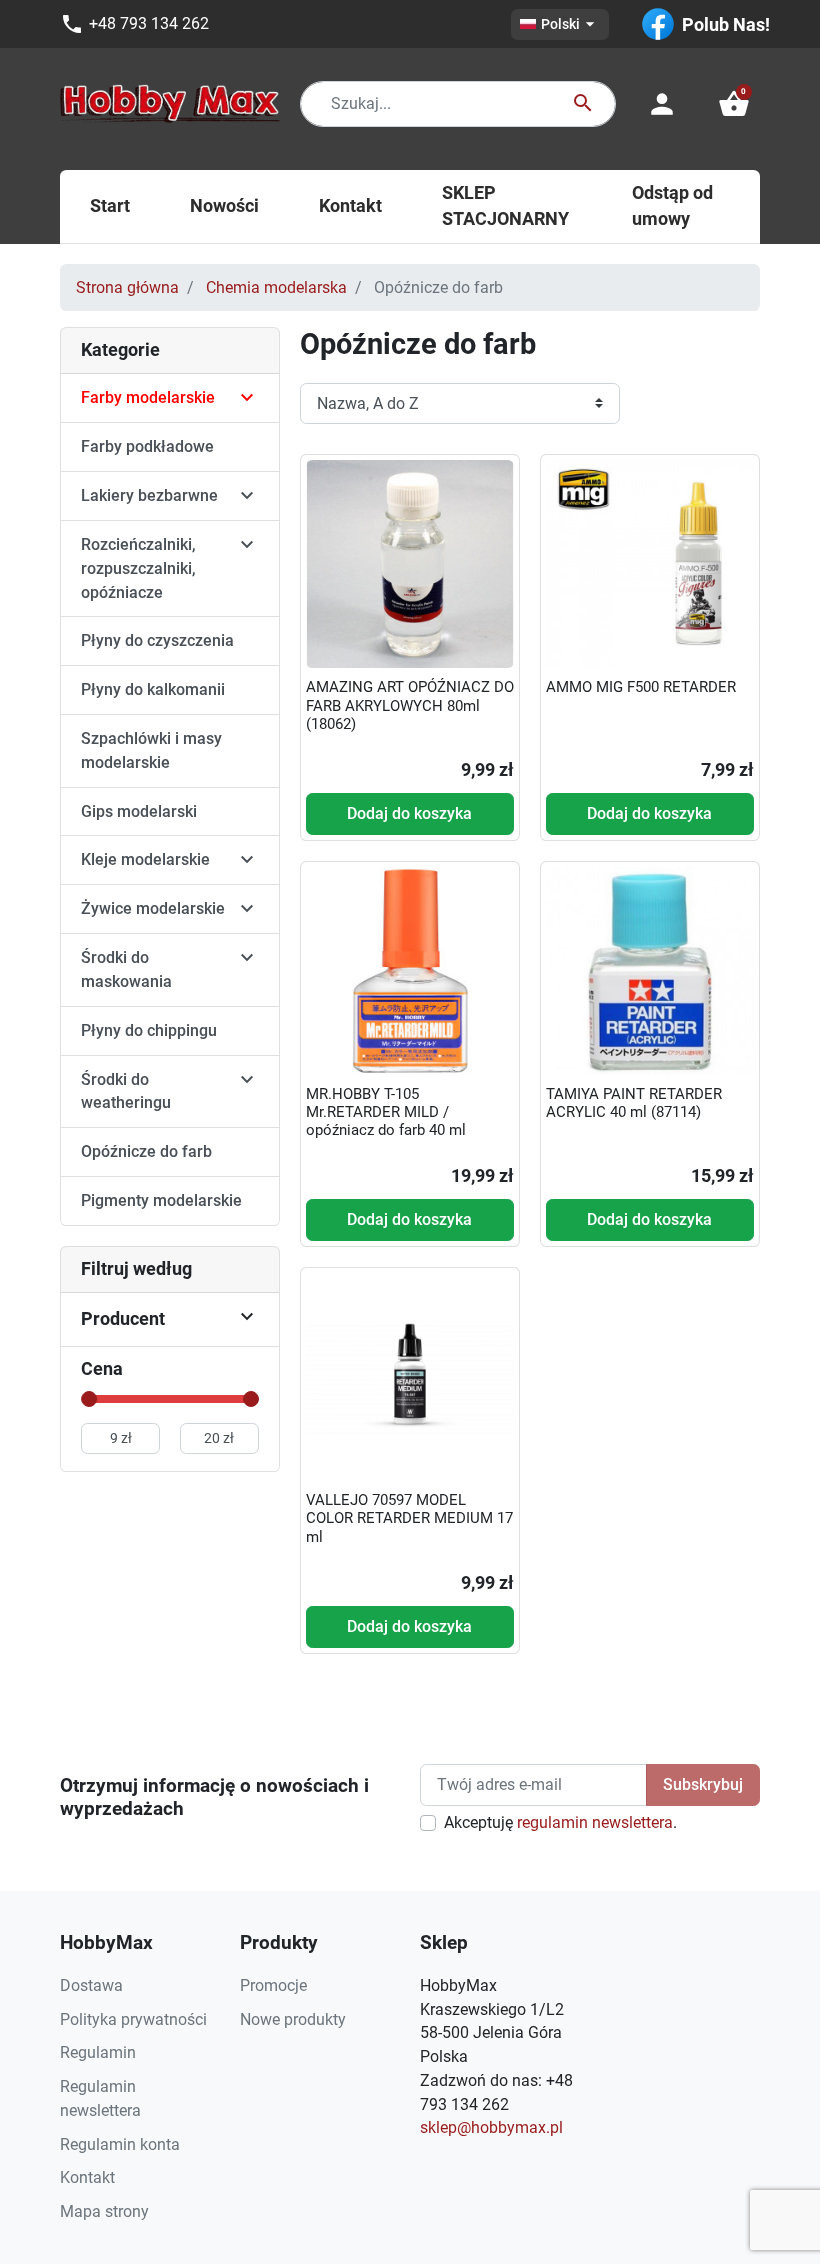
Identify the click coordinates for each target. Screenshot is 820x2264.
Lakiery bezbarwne (149, 495)
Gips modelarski (139, 811)
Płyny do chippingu (149, 1030)
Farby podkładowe (147, 446)
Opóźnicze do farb (146, 1151)
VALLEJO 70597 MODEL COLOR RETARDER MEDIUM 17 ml (409, 1518)
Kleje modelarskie (145, 859)
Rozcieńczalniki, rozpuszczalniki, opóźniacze (138, 568)
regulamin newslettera (595, 1822)
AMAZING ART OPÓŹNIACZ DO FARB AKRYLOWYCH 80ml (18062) (410, 705)
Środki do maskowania (126, 969)
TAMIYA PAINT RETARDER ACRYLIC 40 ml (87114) (634, 1103)
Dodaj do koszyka (409, 813)
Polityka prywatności (133, 2019)
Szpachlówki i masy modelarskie (151, 750)
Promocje (273, 1985)
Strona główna (127, 287)
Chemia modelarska (276, 287)
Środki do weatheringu (126, 1091)
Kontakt (87, 2177)
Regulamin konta (120, 2144)
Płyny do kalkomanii (153, 689)
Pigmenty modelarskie (161, 1200)
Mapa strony (104, 2211)
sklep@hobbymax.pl (491, 2127)
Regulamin (98, 2052)
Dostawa (91, 1985)
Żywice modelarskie (153, 908)
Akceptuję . (560, 1822)
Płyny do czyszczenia (157, 640)
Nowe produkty (293, 2019)
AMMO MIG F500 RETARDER (641, 687)
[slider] (89, 1399)
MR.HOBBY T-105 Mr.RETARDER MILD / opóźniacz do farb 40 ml (386, 1112)
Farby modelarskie (148, 397)
